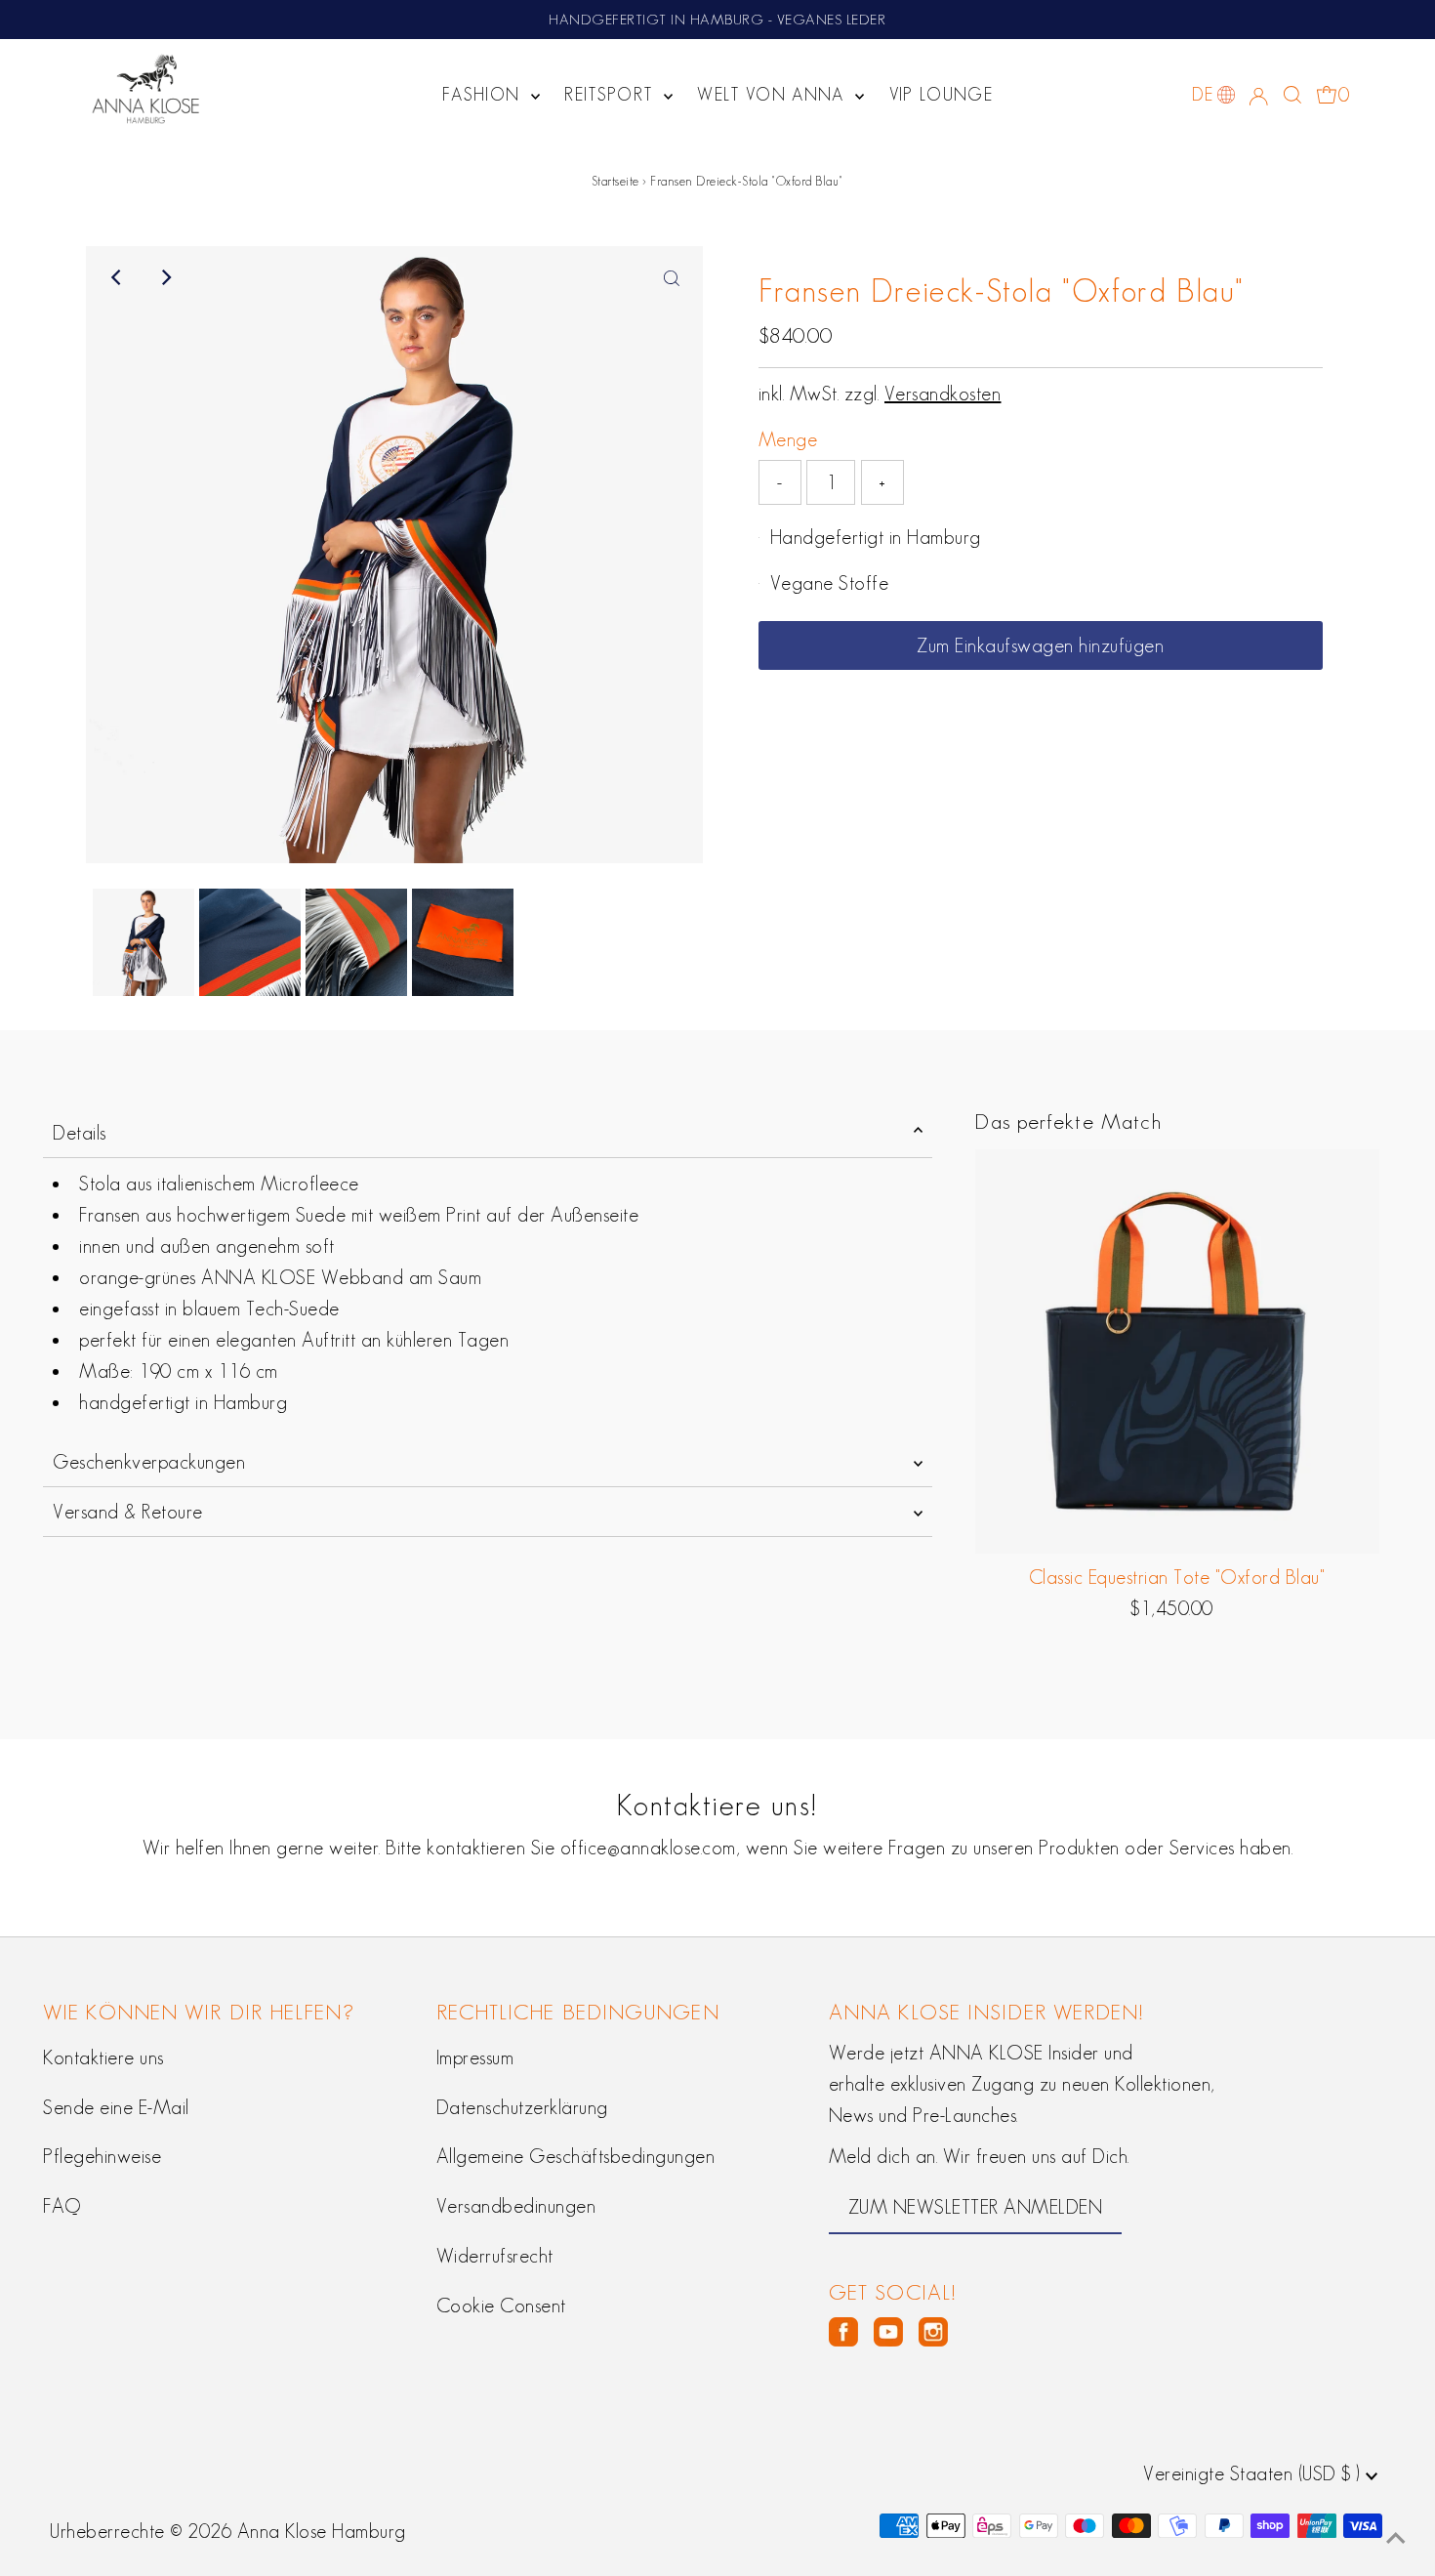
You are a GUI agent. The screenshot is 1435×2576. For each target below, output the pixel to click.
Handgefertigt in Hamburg (876, 537)
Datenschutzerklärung (522, 2107)
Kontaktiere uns (103, 2057)
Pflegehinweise (102, 2156)
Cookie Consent (501, 2306)
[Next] (165, 277)
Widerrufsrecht (495, 2256)
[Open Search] (1292, 95)
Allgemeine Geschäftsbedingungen (576, 2156)
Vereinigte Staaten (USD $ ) (1254, 2473)
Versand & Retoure (128, 1512)
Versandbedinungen (516, 2206)
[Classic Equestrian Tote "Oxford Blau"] (1176, 1351)
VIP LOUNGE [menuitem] (942, 95)
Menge (788, 439)
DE (1202, 95)
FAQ (62, 2206)
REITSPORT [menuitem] (612, 95)
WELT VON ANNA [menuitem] (774, 95)
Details (80, 1133)
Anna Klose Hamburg (322, 2531)
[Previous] (117, 277)
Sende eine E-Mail (116, 2107)
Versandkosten (943, 394)
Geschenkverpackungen (149, 1462)
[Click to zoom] (672, 277)
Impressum (475, 2057)
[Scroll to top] (1396, 2537)
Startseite (615, 181)
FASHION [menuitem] (484, 95)
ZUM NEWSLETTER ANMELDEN (976, 2207)
